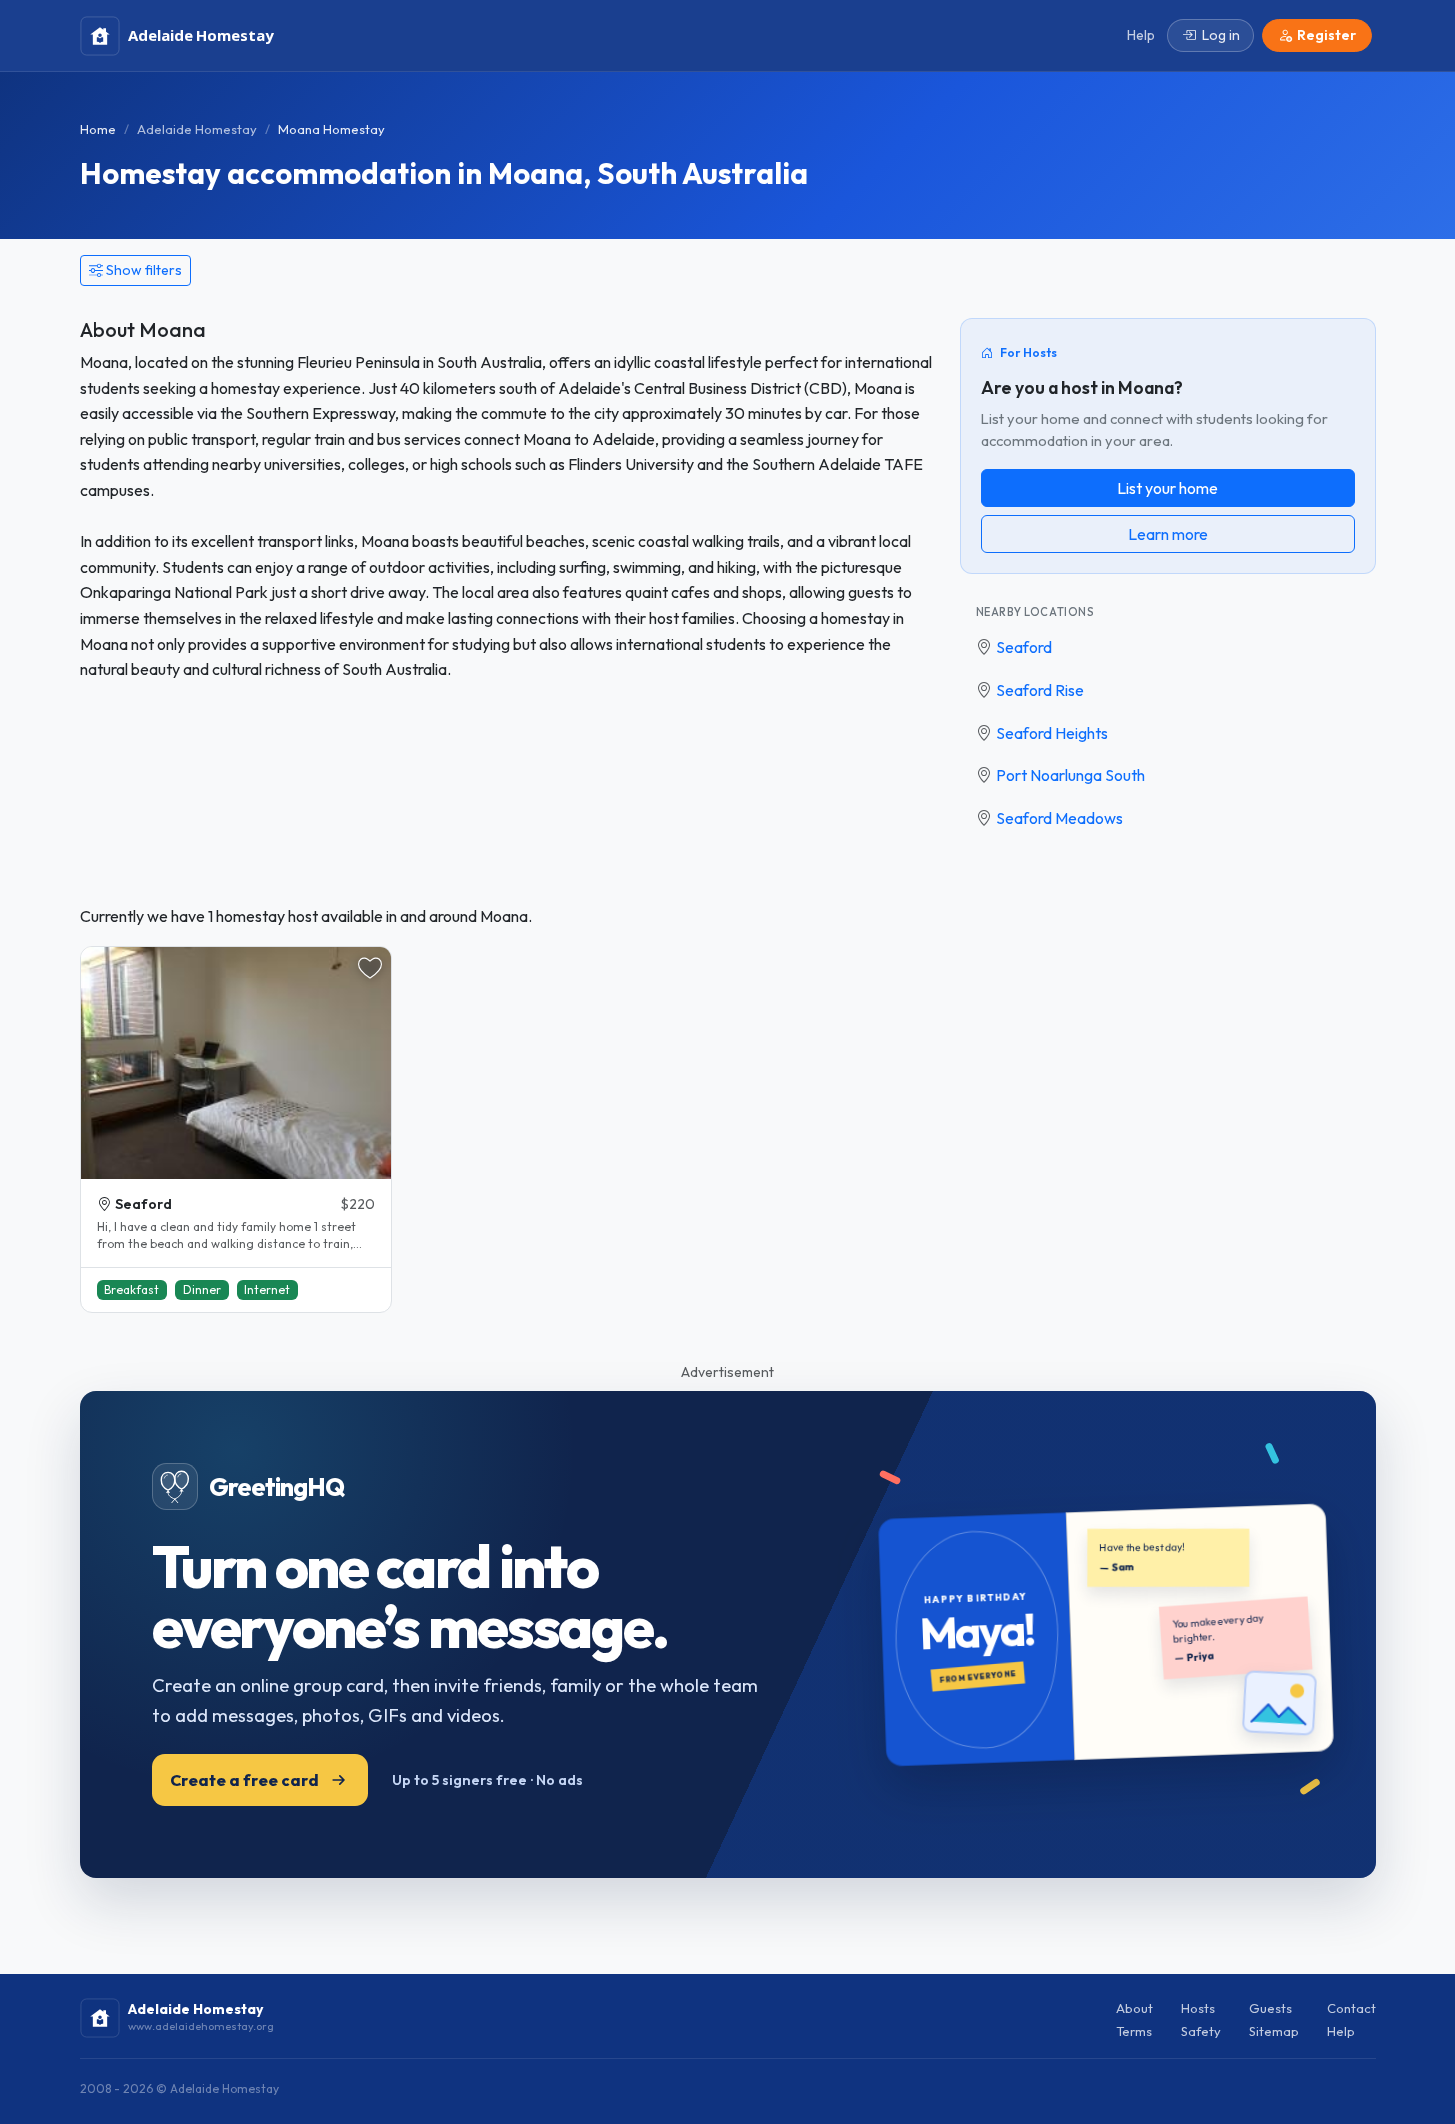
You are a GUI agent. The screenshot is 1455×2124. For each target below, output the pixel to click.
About (1134, 2008)
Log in (1221, 35)
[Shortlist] (370, 968)
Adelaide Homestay (197, 129)
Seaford (1024, 647)
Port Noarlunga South (1070, 775)
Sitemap (1274, 2031)
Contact (1351, 2008)
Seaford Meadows (1059, 818)
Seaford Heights (1052, 733)
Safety (1201, 2031)
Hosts (1198, 2008)
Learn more (1168, 534)
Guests (1270, 2008)
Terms (1134, 2031)
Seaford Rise (1040, 690)
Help (1341, 2031)
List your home (1167, 488)
